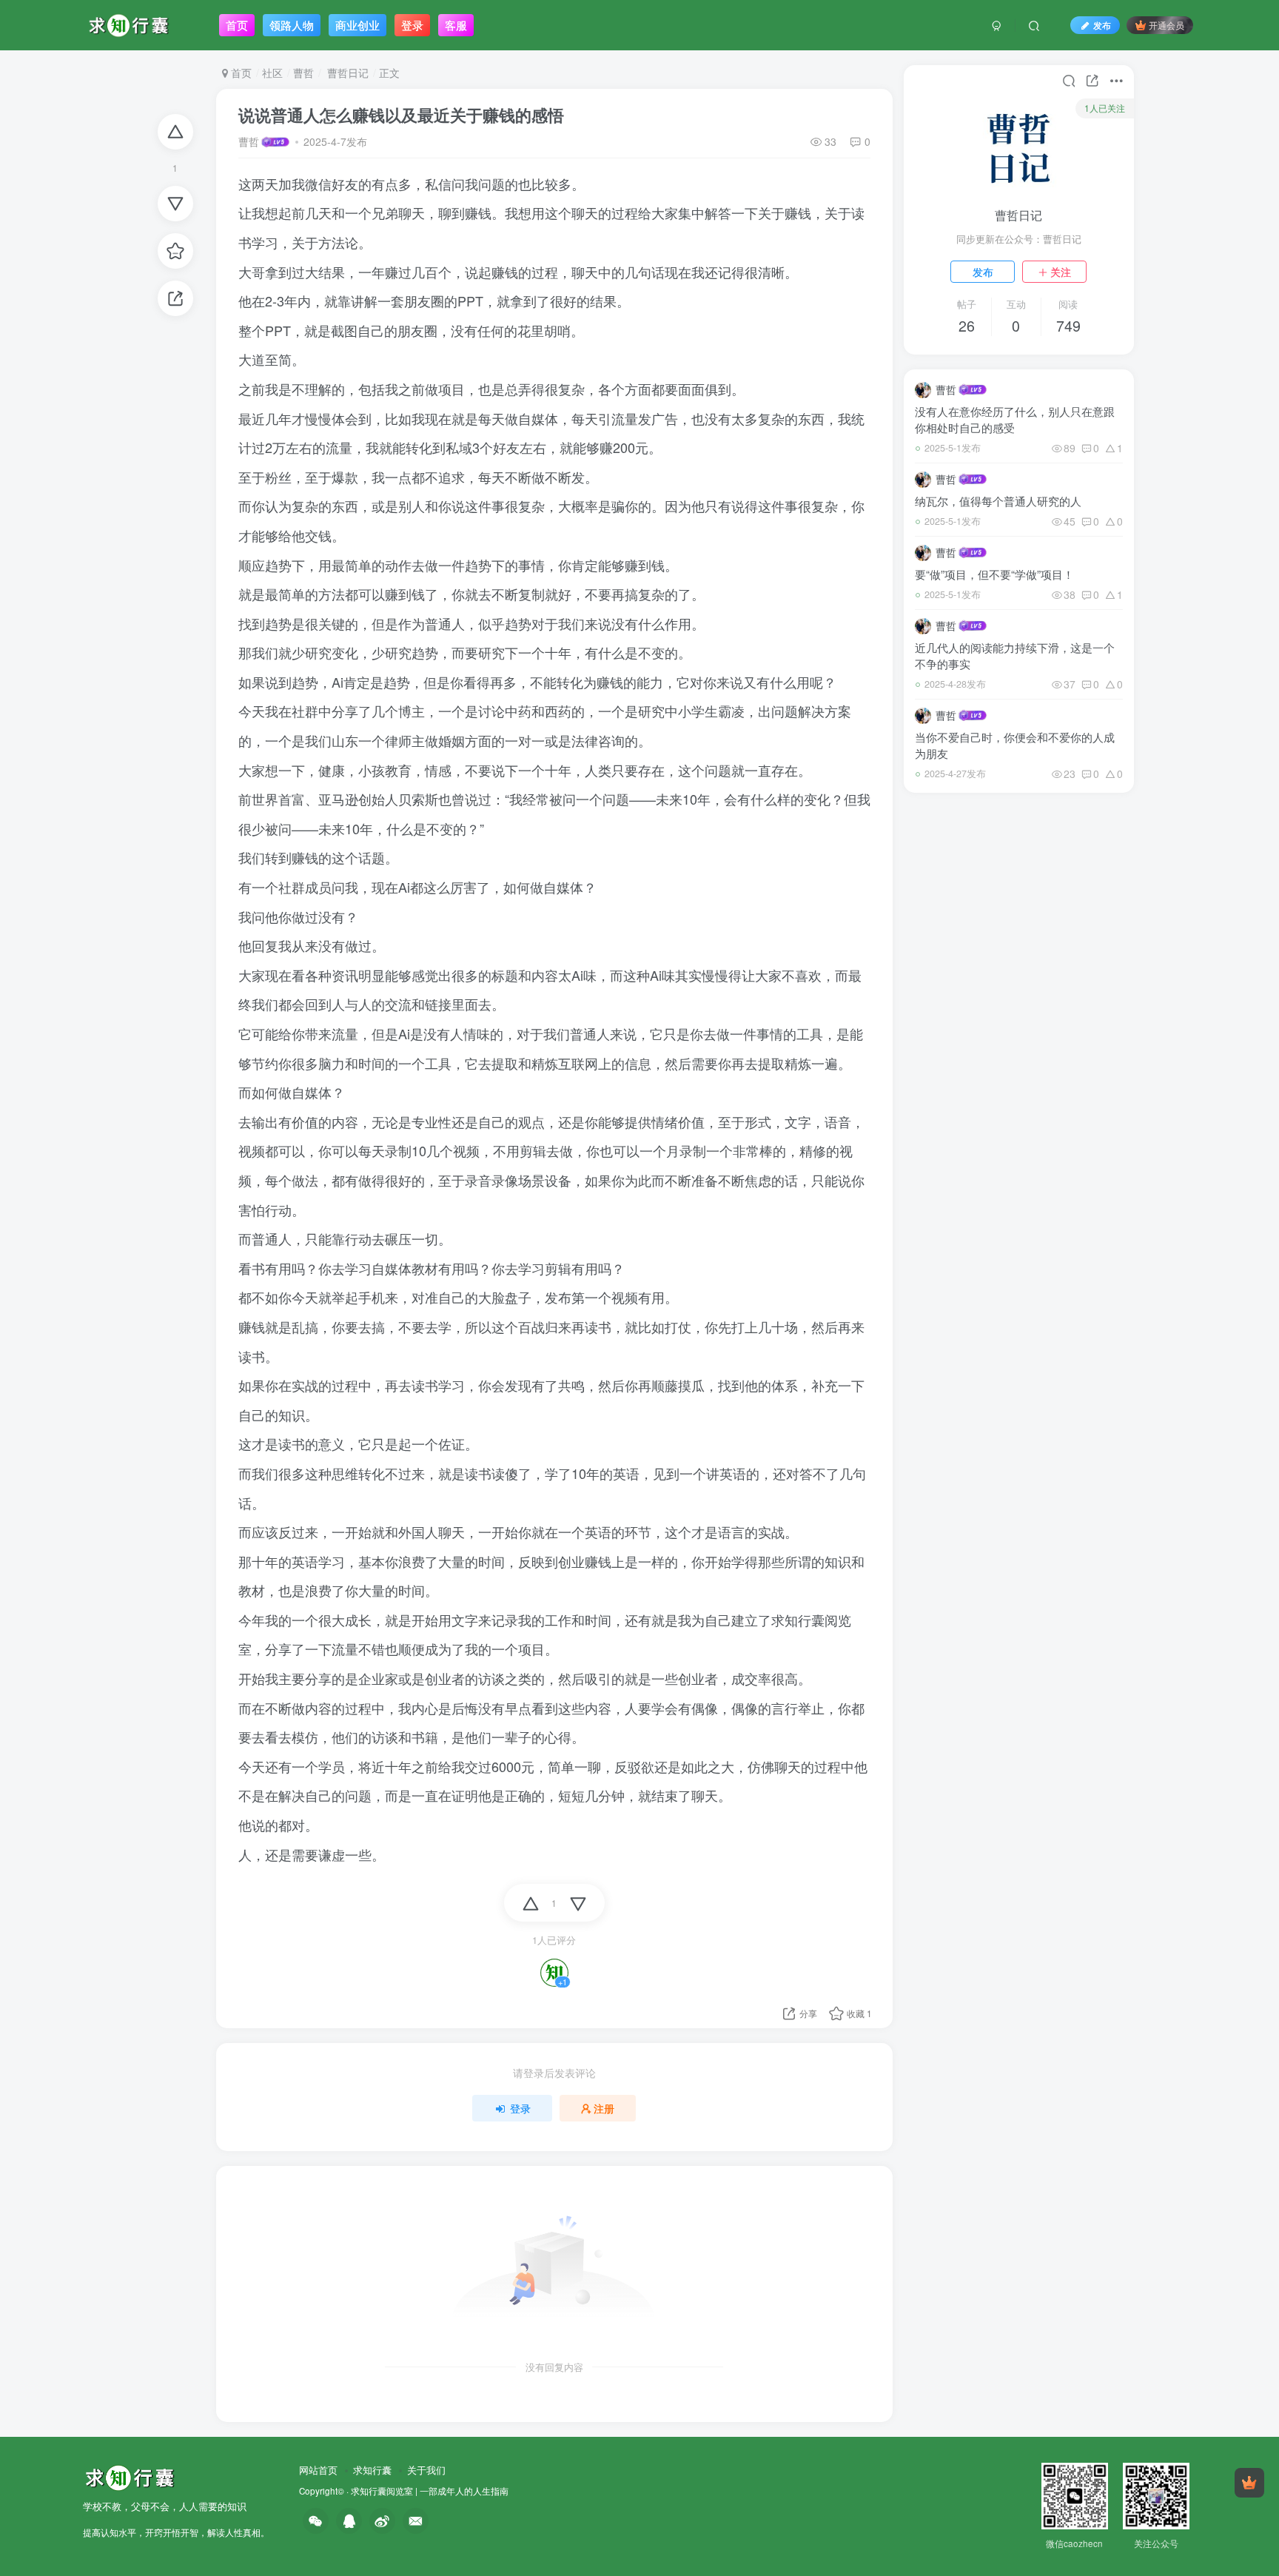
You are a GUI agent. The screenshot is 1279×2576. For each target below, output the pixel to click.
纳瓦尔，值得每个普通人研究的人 (998, 501)
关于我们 (426, 2470)
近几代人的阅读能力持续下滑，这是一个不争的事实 (1015, 655)
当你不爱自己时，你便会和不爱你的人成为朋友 (1015, 745)
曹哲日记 (346, 73)
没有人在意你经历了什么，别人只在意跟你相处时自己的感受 (1015, 419)
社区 (272, 73)
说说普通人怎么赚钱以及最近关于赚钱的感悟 (401, 115)
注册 (604, 2108)
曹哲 (303, 73)
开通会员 (1166, 25)
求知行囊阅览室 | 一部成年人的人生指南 (430, 2491)
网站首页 (318, 2470)
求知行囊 (372, 2470)
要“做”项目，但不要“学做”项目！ (994, 574)
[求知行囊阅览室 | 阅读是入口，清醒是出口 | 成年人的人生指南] (130, 2476)
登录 (520, 2108)
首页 (240, 73)
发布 (983, 272)
